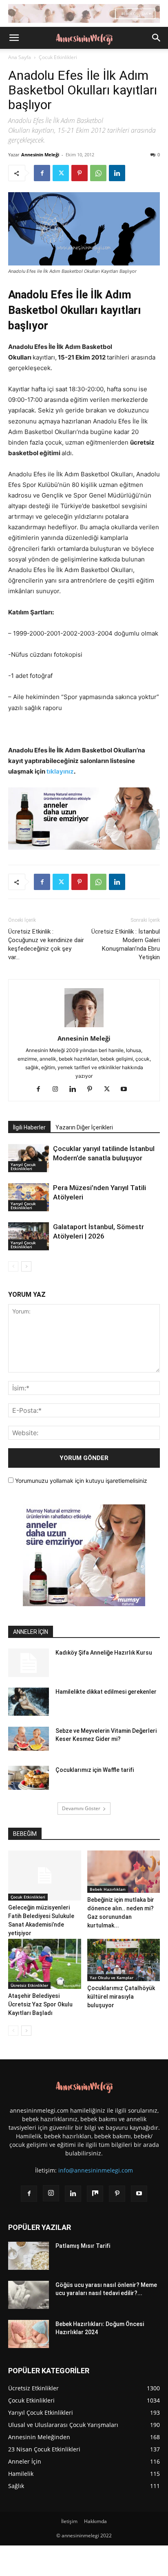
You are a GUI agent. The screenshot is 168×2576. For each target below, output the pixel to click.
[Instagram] (59, 1090)
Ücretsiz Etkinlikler (29, 1985)
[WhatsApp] (98, 173)
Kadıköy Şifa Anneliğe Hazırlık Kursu (104, 1653)
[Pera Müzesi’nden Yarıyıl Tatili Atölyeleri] (29, 1197)
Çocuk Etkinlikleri (58, 57)
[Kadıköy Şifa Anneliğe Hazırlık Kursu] (29, 1663)
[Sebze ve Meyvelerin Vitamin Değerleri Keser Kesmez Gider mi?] (29, 1739)
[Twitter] (61, 173)
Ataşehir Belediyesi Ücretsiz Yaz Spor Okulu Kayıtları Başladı (40, 2004)
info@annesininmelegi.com (96, 2170)
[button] (14, 38)
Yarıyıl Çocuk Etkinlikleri (23, 1166)
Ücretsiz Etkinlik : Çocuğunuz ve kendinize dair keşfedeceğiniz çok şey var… (46, 944)
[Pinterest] (80, 173)
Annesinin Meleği (40, 155)
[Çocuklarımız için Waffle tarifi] (29, 1778)
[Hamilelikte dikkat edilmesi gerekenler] (29, 1702)
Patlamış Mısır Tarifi (83, 2246)
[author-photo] (84, 1027)
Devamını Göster (81, 1808)
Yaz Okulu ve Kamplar (112, 1977)
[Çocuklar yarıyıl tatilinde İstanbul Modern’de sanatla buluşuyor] (29, 1158)
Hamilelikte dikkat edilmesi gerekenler (106, 1692)
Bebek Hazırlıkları (108, 1889)
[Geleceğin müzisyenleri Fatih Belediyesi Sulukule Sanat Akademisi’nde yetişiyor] (45, 1876)
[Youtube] (127, 1090)
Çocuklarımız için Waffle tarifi (95, 1770)
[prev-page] (13, 1266)
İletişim (69, 2521)
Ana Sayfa (20, 57)
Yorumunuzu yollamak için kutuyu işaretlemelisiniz (80, 1481)
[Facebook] (42, 173)
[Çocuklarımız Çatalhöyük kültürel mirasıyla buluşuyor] (124, 1960)
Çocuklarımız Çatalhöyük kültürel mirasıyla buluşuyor (121, 1997)
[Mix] (95, 2194)
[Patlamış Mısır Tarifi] (29, 2256)
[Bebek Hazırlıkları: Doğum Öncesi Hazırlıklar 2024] (29, 2334)
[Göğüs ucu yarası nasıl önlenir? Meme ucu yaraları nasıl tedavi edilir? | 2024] (29, 2295)
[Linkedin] (117, 173)
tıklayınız (60, 771)
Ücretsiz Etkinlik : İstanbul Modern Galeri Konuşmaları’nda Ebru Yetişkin (126, 944)
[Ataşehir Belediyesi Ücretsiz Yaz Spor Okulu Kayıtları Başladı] (45, 1964)
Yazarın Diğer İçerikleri (84, 1127)
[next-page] (26, 1266)
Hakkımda (95, 2521)
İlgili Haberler (29, 1127)
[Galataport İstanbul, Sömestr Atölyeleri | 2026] (29, 1236)
